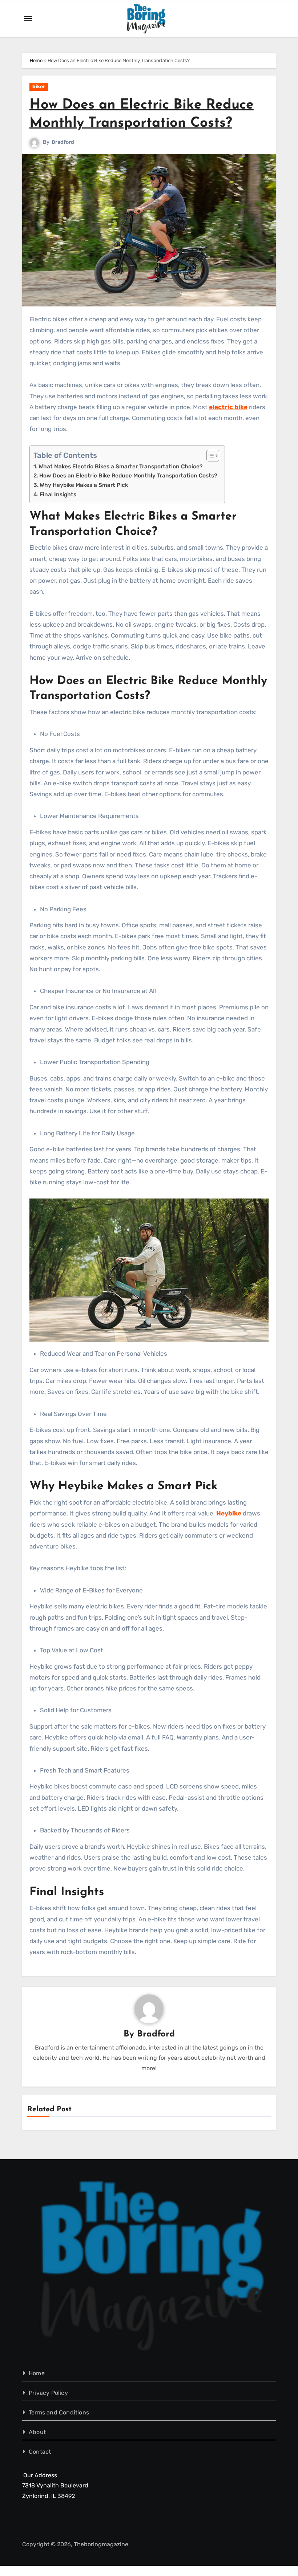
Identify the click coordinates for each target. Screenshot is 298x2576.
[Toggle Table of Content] (209, 456)
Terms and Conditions (59, 2412)
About (37, 2432)
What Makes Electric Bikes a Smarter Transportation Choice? (121, 467)
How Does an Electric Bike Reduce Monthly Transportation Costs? (128, 476)
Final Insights (58, 495)
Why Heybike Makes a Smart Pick (84, 485)
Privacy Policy (48, 2393)
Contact (40, 2452)
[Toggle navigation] (28, 19)
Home (36, 60)
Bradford (63, 142)
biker (39, 87)
